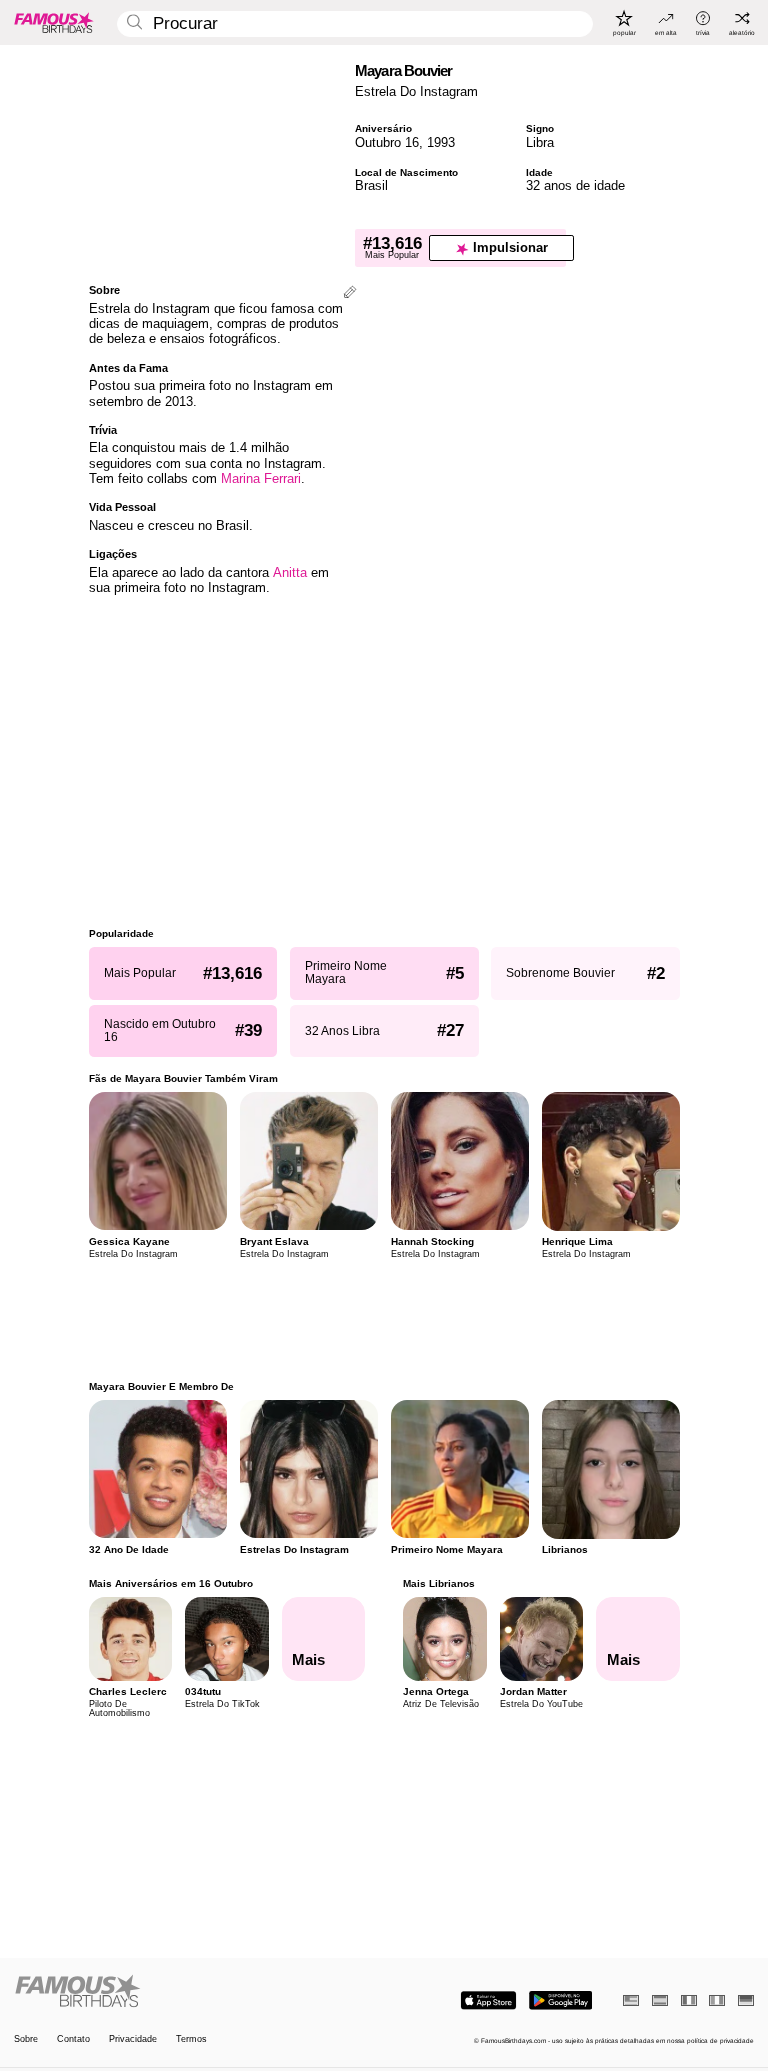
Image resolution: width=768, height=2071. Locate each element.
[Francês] (689, 2000)
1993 (441, 142)
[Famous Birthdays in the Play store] (560, 2000)
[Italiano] (717, 2000)
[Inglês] (631, 2000)
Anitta (290, 572)
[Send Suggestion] (350, 293)
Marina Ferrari (261, 478)
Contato (73, 2039)
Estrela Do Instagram (416, 91)
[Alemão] (746, 2000)
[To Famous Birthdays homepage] (54, 22)
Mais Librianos (439, 1583)
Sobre (26, 2039)
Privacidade (133, 2039)
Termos (191, 2039)
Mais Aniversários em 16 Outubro (171, 1583)
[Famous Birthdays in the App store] (488, 2000)
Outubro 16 (387, 142)
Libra (540, 142)
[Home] (196, 1992)
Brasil (371, 185)
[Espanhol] (660, 2000)
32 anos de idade (575, 185)
